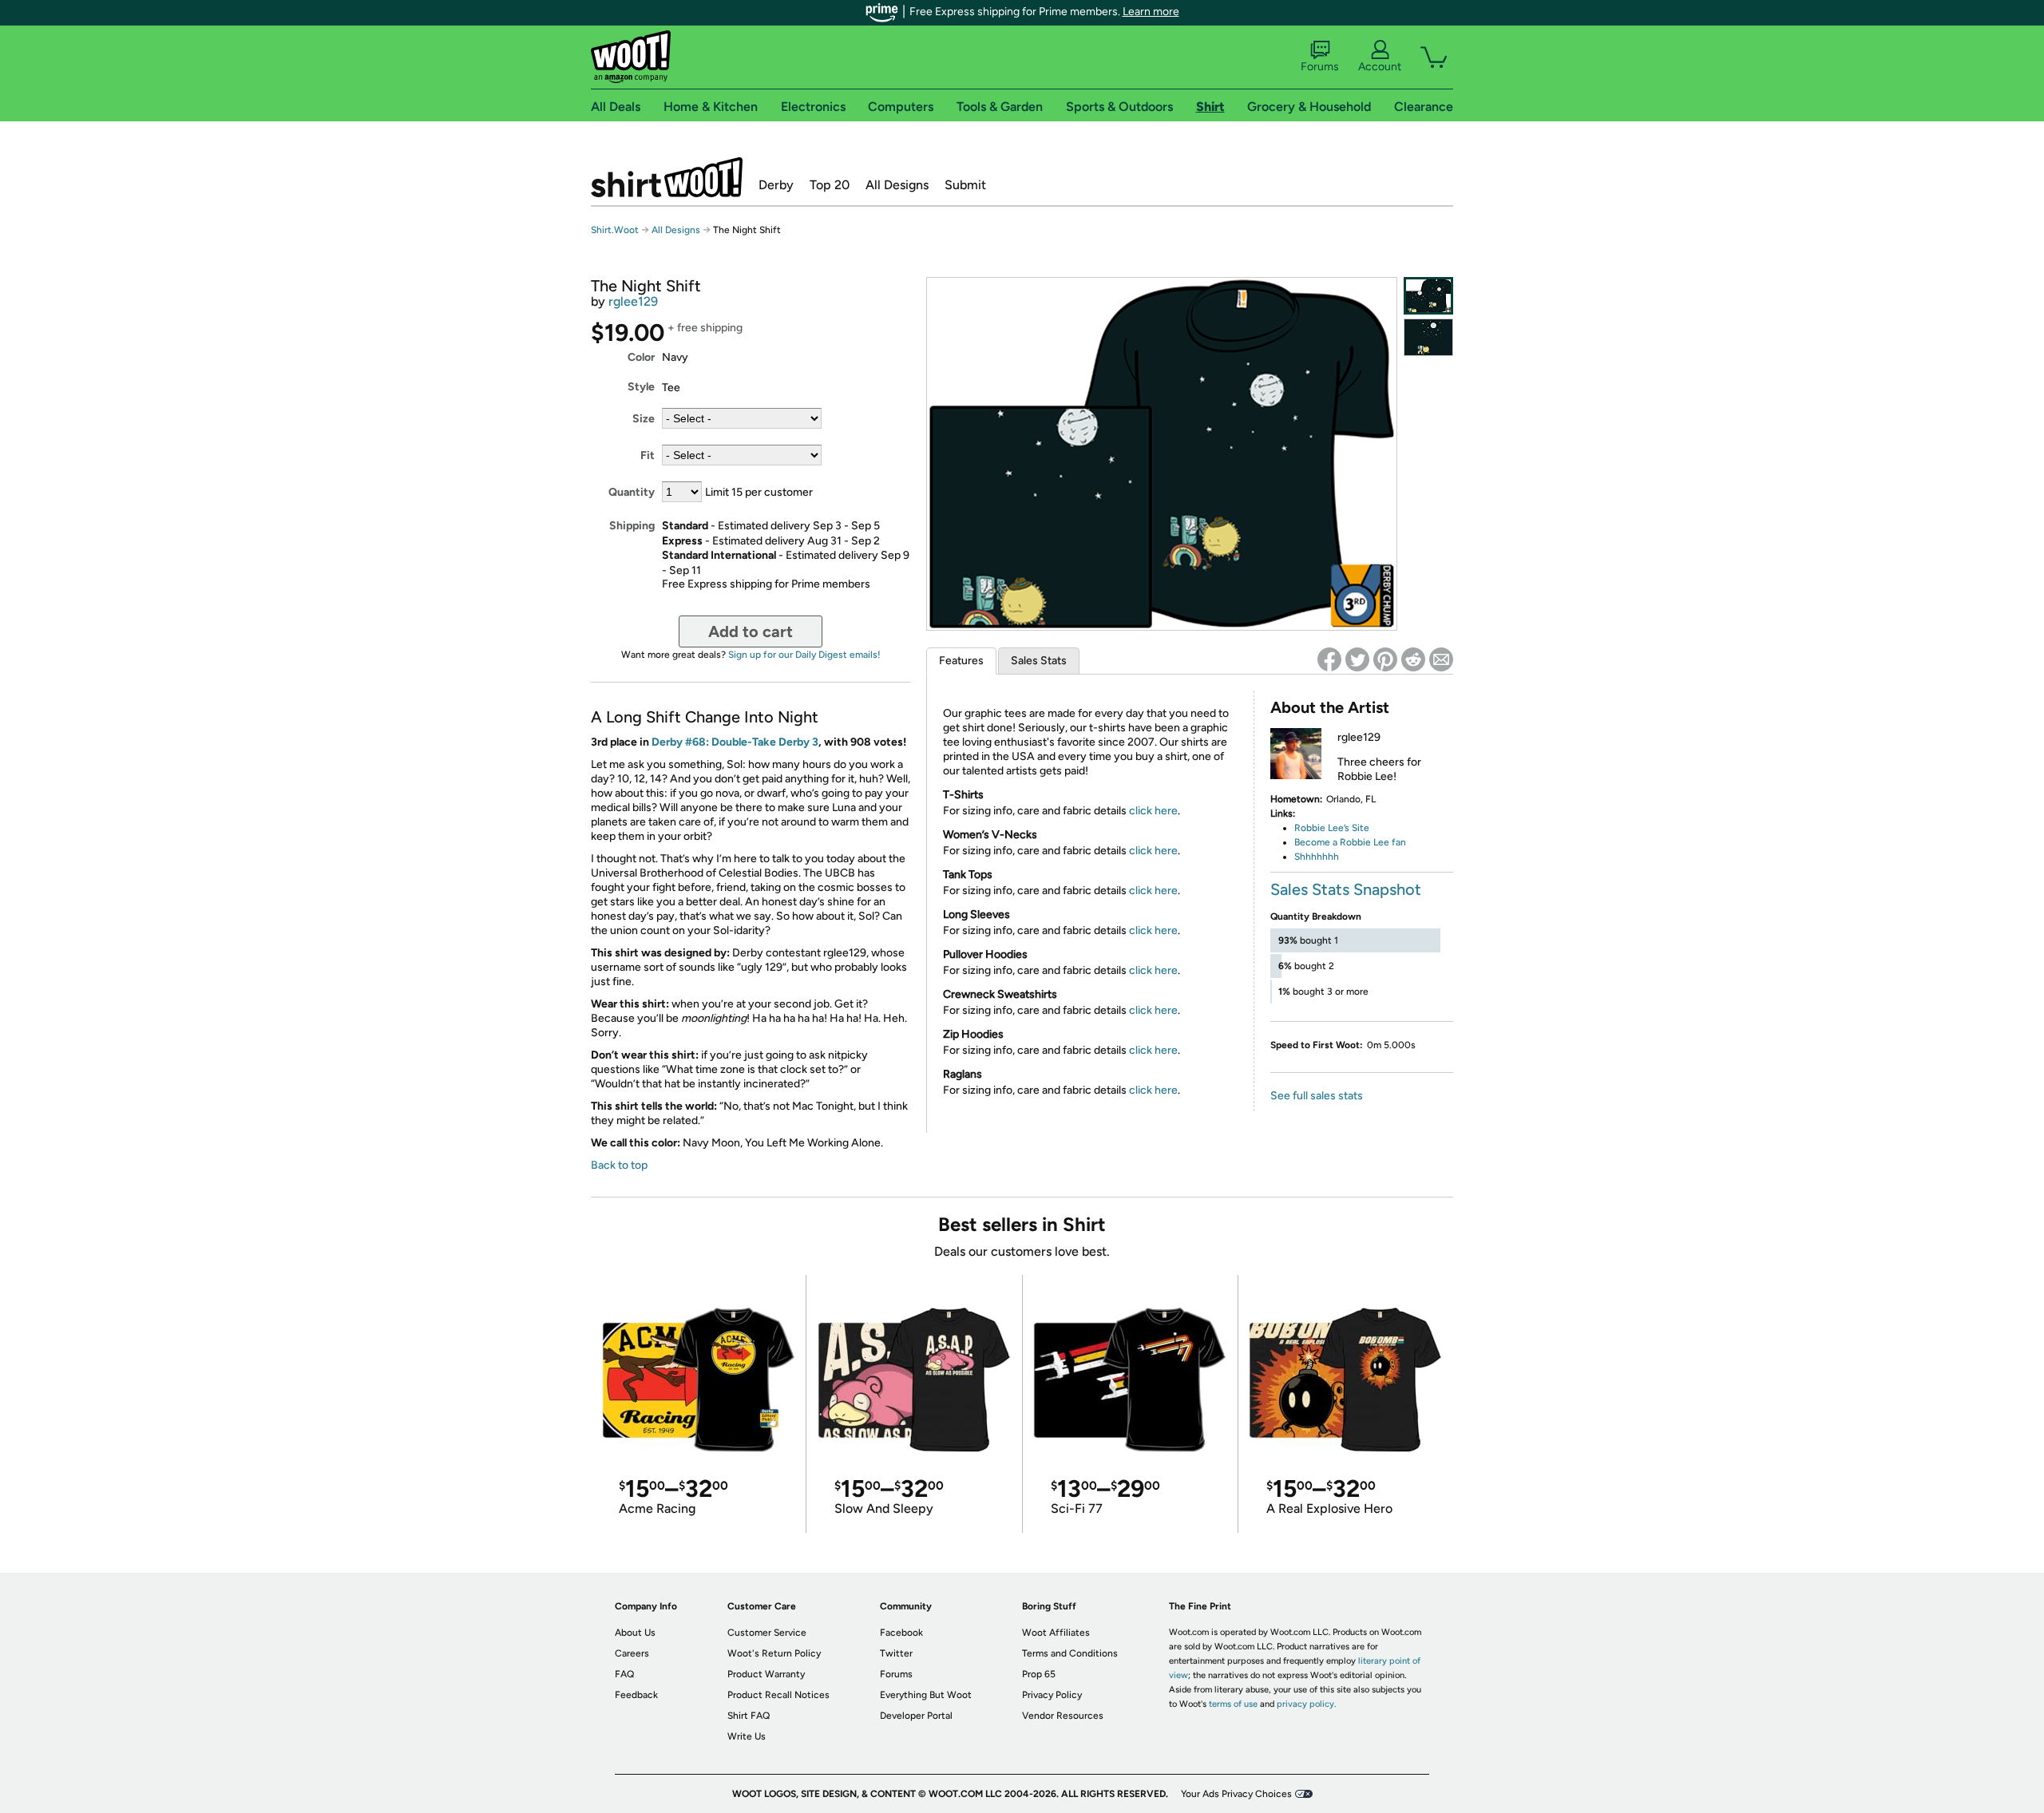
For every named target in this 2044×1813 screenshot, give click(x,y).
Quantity (632, 492)
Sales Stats (1039, 661)
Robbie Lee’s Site (1332, 828)
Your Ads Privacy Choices (1236, 1794)
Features (961, 661)
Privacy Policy (1052, 1695)
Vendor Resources (1063, 1716)
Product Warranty (766, 1674)
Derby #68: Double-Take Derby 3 (735, 742)
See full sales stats (1317, 1096)
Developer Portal (916, 1716)
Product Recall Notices (778, 1695)
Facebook (901, 1633)
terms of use (1233, 1704)
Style (641, 387)
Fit (648, 455)
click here (1153, 811)
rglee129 (633, 301)
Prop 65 (1039, 1674)
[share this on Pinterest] (1385, 659)
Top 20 (830, 185)
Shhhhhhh (1317, 857)
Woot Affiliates (1056, 1633)
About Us (635, 1633)
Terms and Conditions (1070, 1653)
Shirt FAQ (749, 1716)
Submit (965, 185)
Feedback (636, 1695)
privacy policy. (1306, 1704)
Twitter (896, 1653)
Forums (1320, 67)
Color (641, 357)
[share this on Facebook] (1329, 659)
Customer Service (767, 1633)
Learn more (1151, 12)
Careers (632, 1653)
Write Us (747, 1736)
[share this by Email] (1441, 659)
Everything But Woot (926, 1695)
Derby (776, 185)
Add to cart (751, 631)
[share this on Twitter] (1357, 659)
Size (644, 419)
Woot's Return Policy (774, 1653)
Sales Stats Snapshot (1346, 889)
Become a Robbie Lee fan (1350, 842)
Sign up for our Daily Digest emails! (804, 655)
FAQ (624, 1674)
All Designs (897, 185)
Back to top (619, 1165)
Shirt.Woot (667, 177)
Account (1380, 67)
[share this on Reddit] (1413, 659)
